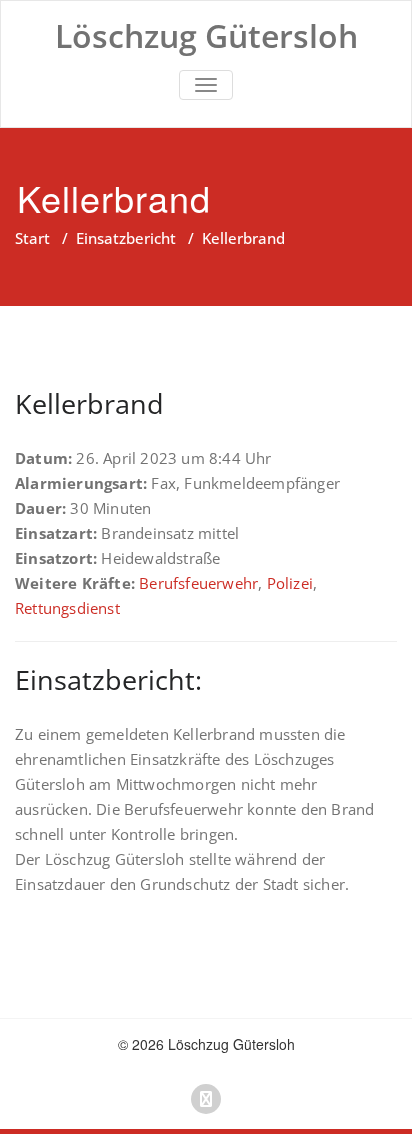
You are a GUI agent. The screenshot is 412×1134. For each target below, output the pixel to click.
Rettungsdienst (67, 608)
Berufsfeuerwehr (198, 583)
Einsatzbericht (126, 238)
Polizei (290, 583)
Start (32, 238)
